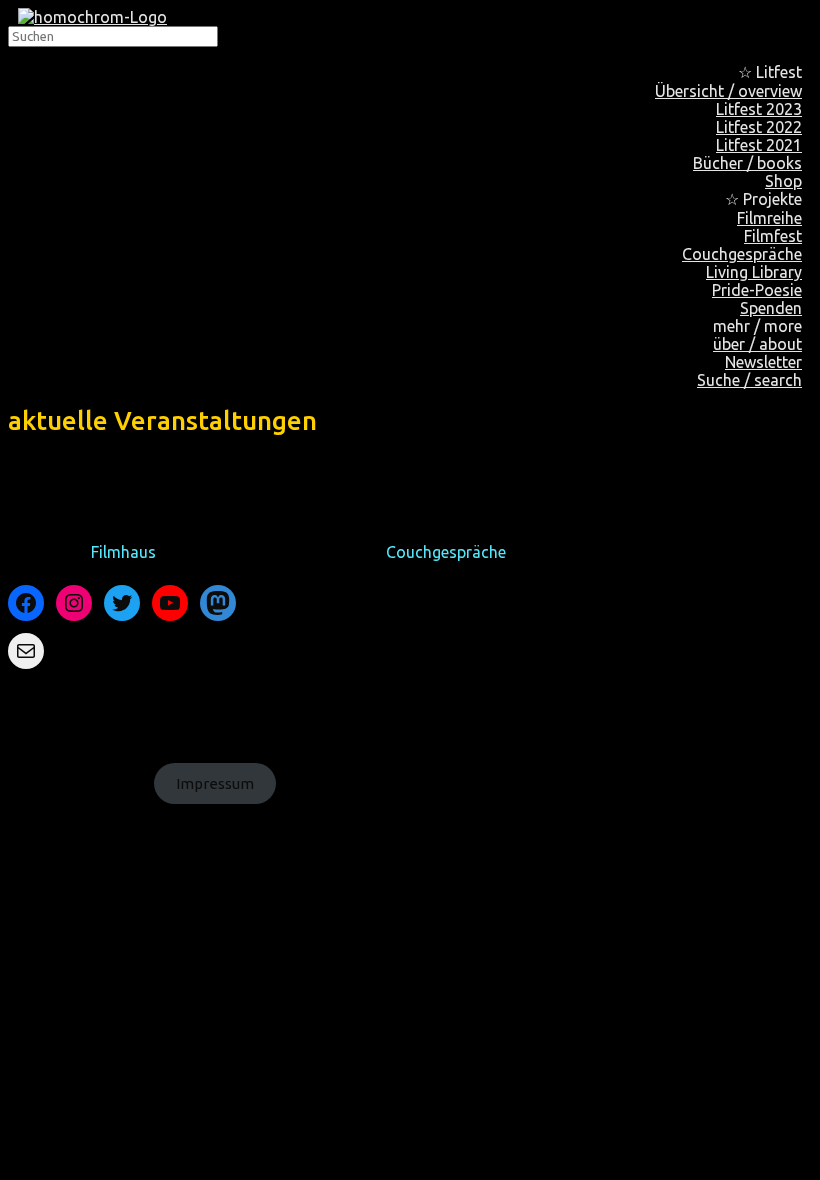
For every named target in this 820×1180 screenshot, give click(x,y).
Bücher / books (747, 163)
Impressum (215, 783)
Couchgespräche (446, 552)
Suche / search (749, 380)
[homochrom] (92, 17)
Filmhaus (123, 552)
